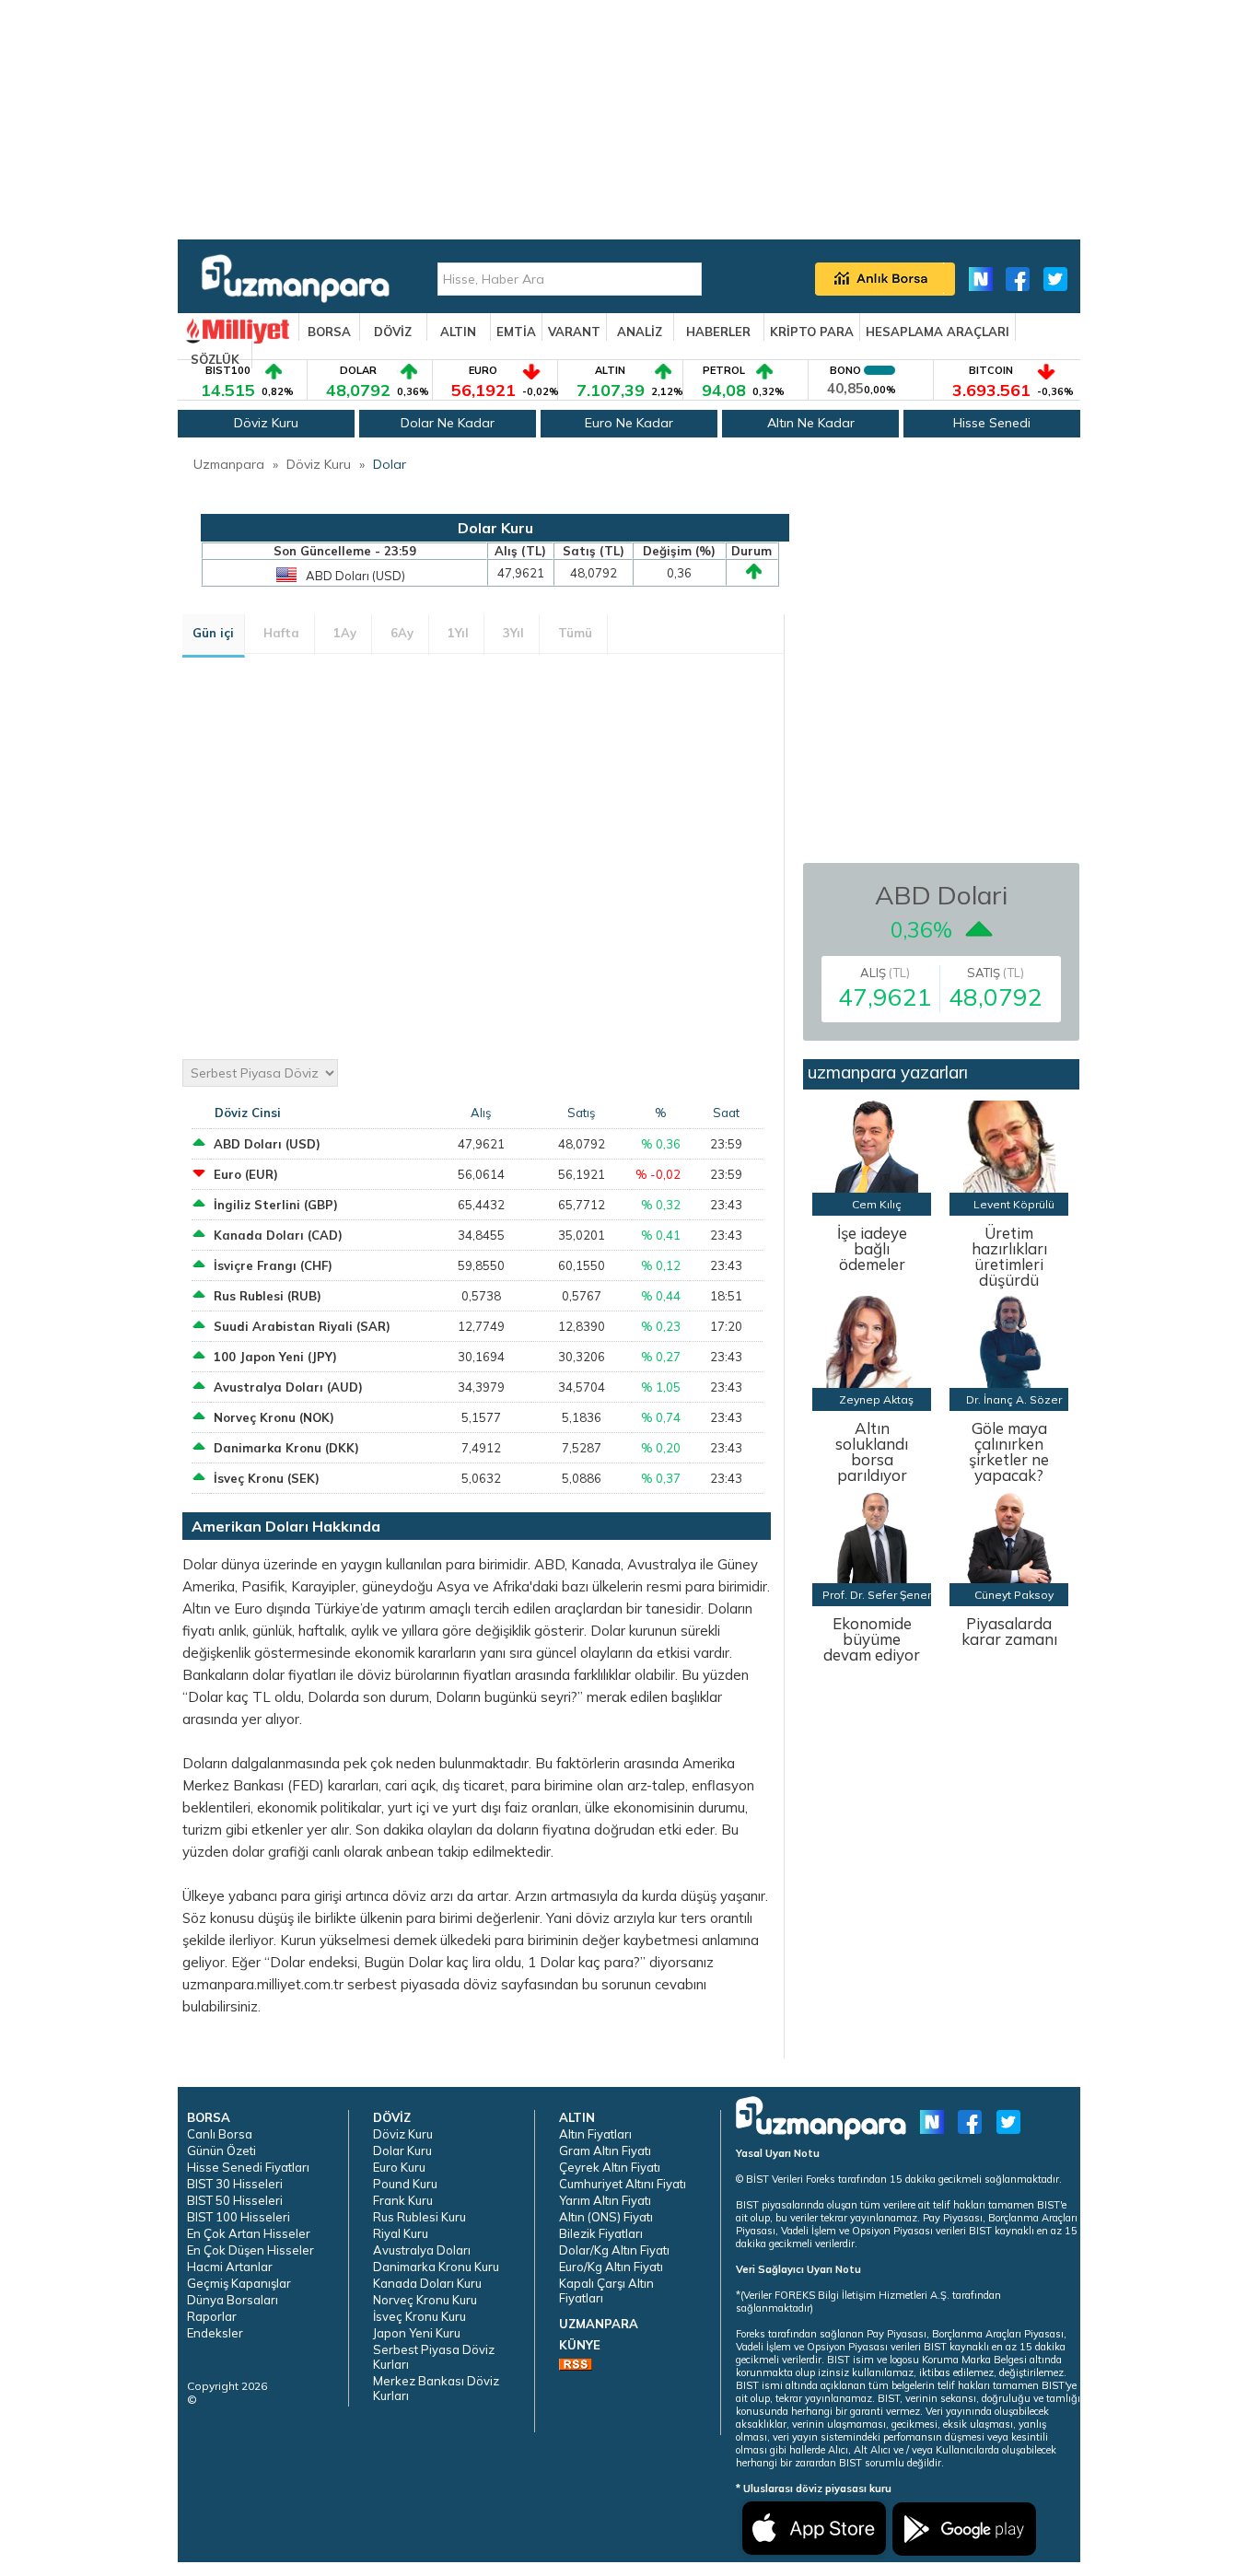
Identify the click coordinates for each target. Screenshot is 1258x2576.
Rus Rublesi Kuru (419, 2217)
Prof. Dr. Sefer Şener (877, 1595)
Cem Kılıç (877, 1204)
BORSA (329, 332)
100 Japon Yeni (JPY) (275, 1357)
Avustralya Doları (422, 2250)
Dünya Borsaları (233, 2300)
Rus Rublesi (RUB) (268, 1296)
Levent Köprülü (1014, 1204)
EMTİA (516, 332)
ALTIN (458, 332)
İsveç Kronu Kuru (419, 2316)
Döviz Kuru (266, 423)
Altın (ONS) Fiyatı (606, 2217)
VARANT (574, 332)
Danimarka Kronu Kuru (436, 2267)
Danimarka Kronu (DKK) (286, 1448)
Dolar (390, 464)
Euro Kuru (399, 2167)
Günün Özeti (221, 2151)
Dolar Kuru (402, 2151)
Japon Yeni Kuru (417, 2333)
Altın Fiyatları (595, 2134)
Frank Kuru (403, 2200)
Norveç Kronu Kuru (425, 2300)
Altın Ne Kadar (811, 423)
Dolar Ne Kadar (448, 423)
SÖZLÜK (215, 359)
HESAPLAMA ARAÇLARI (938, 332)
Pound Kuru (405, 2184)
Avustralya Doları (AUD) (288, 1387)
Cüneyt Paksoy (1014, 1595)
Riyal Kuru (401, 2233)
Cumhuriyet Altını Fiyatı (623, 2184)
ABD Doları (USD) (267, 1144)
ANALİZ (640, 332)
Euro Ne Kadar (629, 423)
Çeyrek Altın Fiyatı (610, 2167)
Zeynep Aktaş (876, 1399)
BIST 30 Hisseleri (235, 2184)
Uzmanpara (229, 464)
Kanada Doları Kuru (427, 2283)
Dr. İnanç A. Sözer (1014, 1399)
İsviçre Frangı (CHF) (273, 1265)
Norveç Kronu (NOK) (274, 1417)
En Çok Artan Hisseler (249, 2233)
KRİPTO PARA (812, 332)
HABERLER (718, 332)
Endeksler (215, 2333)
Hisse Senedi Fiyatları (248, 2167)
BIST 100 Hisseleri (239, 2217)
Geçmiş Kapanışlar (239, 2283)
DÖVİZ (393, 332)
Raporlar (212, 2316)
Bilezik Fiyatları (601, 2233)
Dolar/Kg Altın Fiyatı (614, 2250)
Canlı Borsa (220, 2134)
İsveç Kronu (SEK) (267, 1478)
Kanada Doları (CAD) (278, 1235)
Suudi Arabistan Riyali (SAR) (302, 1326)
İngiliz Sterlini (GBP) (276, 1205)
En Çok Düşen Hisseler (250, 2250)
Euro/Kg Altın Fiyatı (611, 2267)
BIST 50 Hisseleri (235, 2200)
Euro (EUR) (246, 1174)
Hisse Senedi (992, 423)
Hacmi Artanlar (230, 2267)
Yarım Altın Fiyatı (605, 2200)
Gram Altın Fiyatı (605, 2151)
